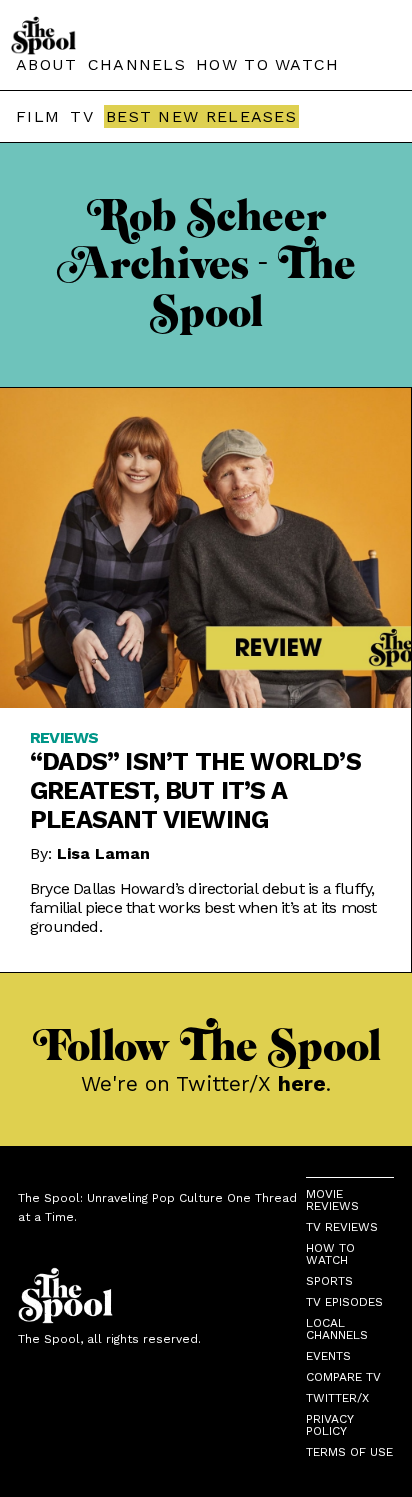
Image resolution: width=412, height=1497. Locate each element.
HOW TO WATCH (268, 64)
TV (82, 116)
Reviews (64, 737)
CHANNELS (137, 64)
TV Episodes (344, 1302)
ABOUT (47, 64)
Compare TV (343, 1377)
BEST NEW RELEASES (201, 116)
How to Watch (330, 1254)
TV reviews (342, 1227)
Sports (329, 1281)
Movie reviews (332, 1200)
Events (328, 1356)
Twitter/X (337, 1398)
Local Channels (337, 1329)
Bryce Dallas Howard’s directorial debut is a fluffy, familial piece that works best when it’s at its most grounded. (203, 907)
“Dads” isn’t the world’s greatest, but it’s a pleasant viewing (195, 790)
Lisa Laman (103, 853)
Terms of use (349, 1452)
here (302, 1083)
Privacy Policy (329, 1425)
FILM (38, 116)
